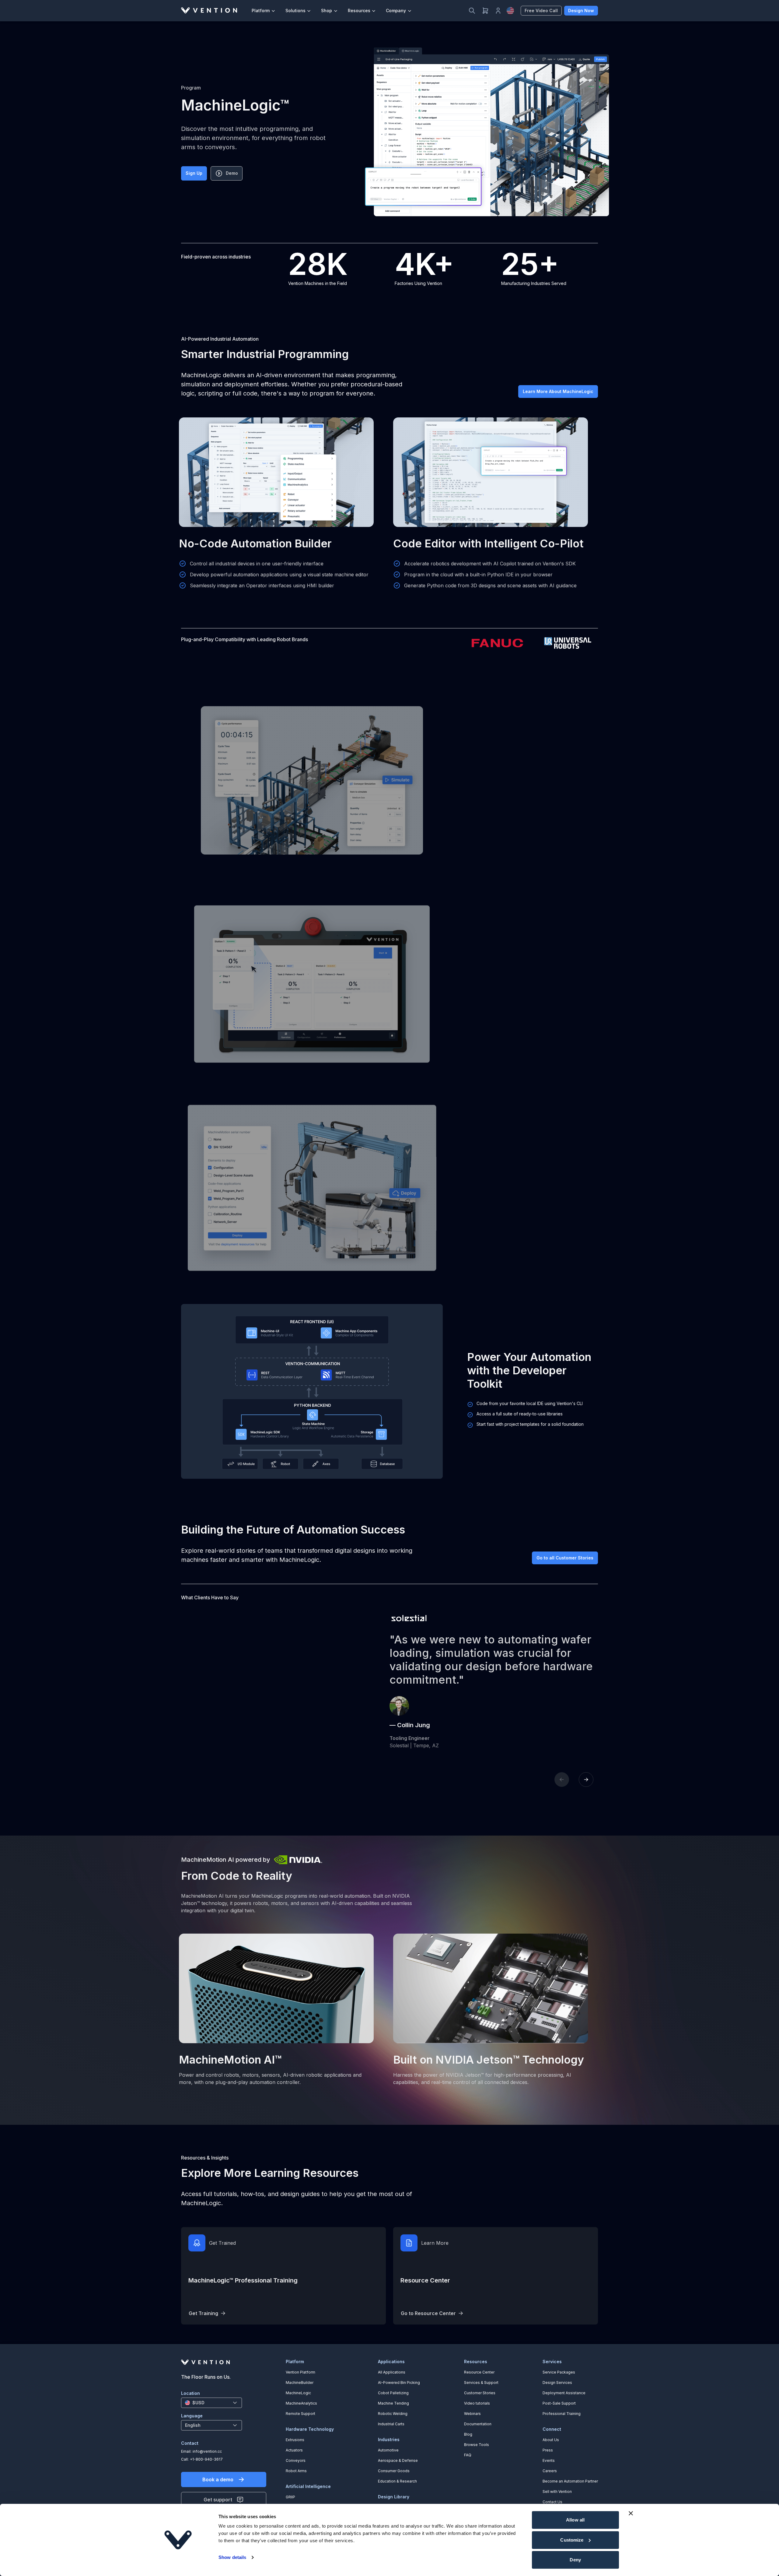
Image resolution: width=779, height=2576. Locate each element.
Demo (232, 173)
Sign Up (194, 173)
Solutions (295, 11)
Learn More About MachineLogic (558, 391)
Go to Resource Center (428, 2313)
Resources (359, 11)
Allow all (575, 2520)
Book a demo (218, 2479)
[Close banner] (631, 2513)
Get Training (203, 2313)
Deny (575, 2560)
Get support (218, 2500)
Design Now (581, 11)
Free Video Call (541, 11)
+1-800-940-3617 (206, 2459)
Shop (327, 11)
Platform (261, 11)
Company (396, 11)
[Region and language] (510, 11)
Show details (232, 2557)
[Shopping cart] (485, 11)
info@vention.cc (207, 2451)
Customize (572, 2540)
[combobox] (211, 2403)
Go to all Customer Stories (565, 1558)
